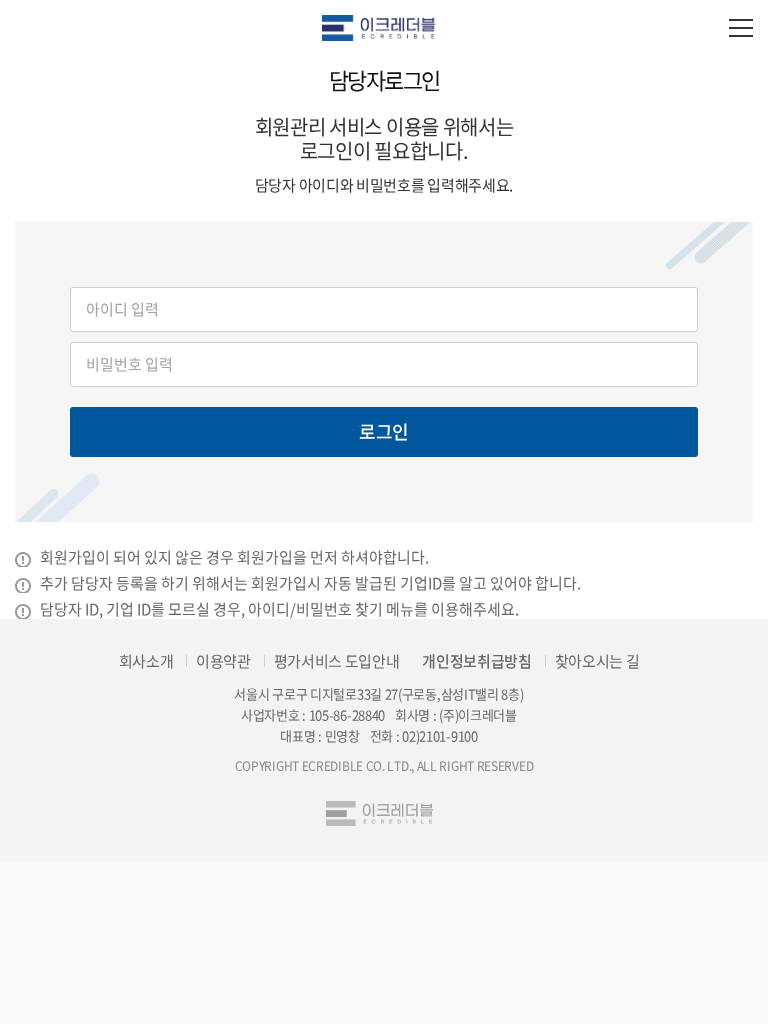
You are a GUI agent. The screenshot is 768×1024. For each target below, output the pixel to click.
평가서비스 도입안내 (337, 661)
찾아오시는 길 (597, 661)
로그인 (384, 431)
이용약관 (223, 661)
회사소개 (146, 661)
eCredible (384, 27)
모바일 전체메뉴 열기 (740, 27)
